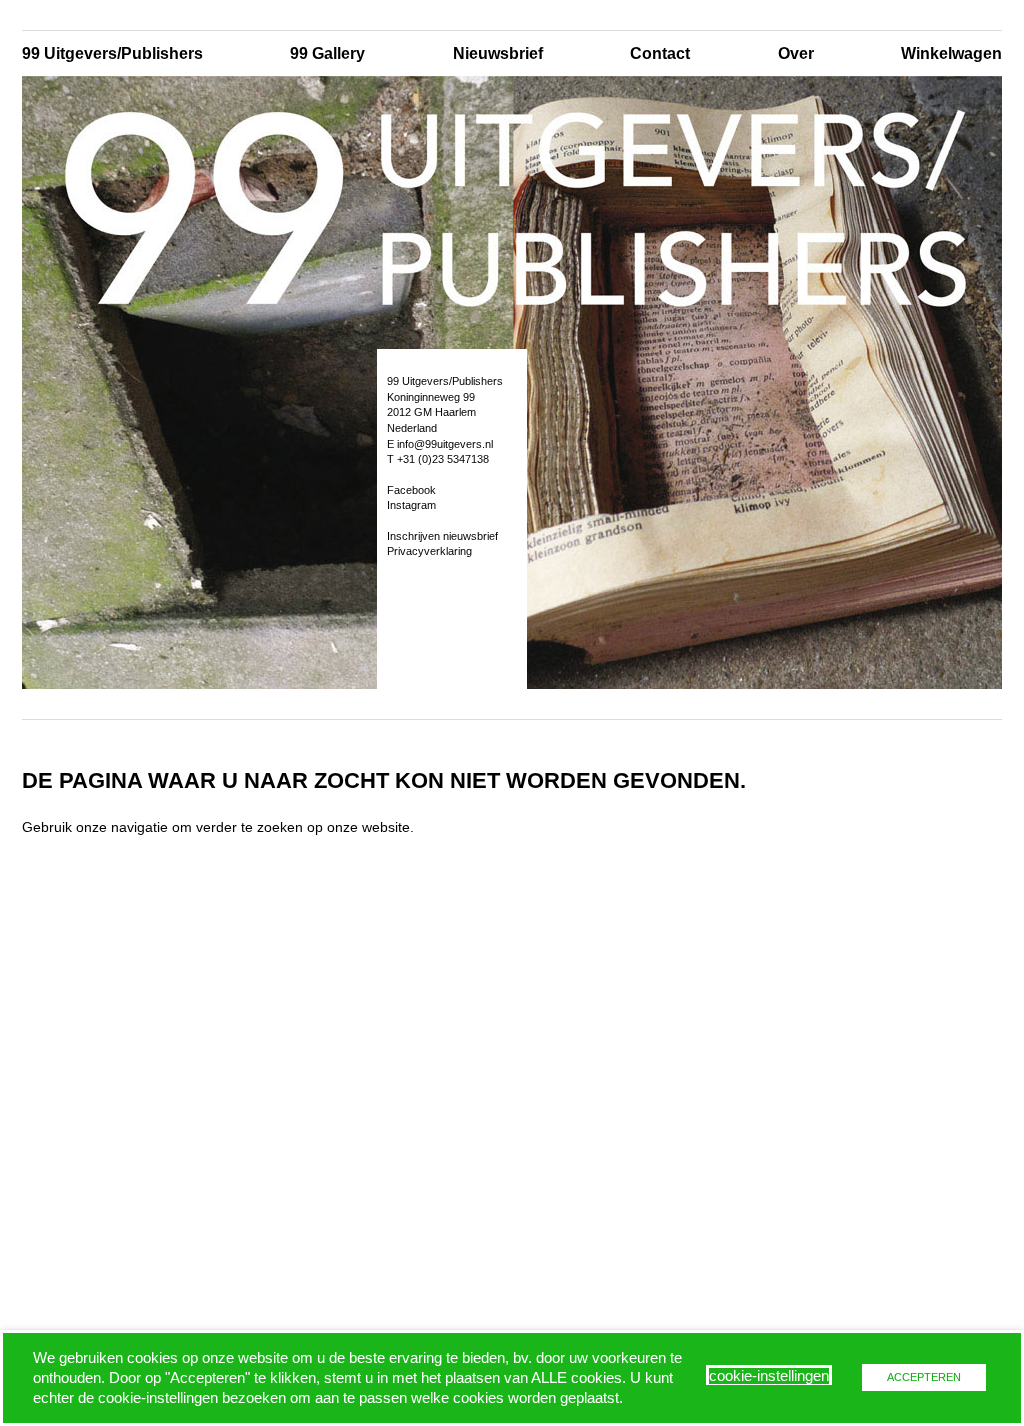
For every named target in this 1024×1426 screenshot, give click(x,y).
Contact (660, 53)
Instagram (411, 505)
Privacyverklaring (429, 551)
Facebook (411, 490)
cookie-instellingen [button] (769, 1376)
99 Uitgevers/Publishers (112, 53)
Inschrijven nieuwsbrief (442, 536)
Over (796, 53)
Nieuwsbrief (498, 53)
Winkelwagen (951, 53)
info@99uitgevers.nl (445, 444)
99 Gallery (327, 53)
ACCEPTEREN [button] (924, 1377)
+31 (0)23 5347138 (443, 459)
